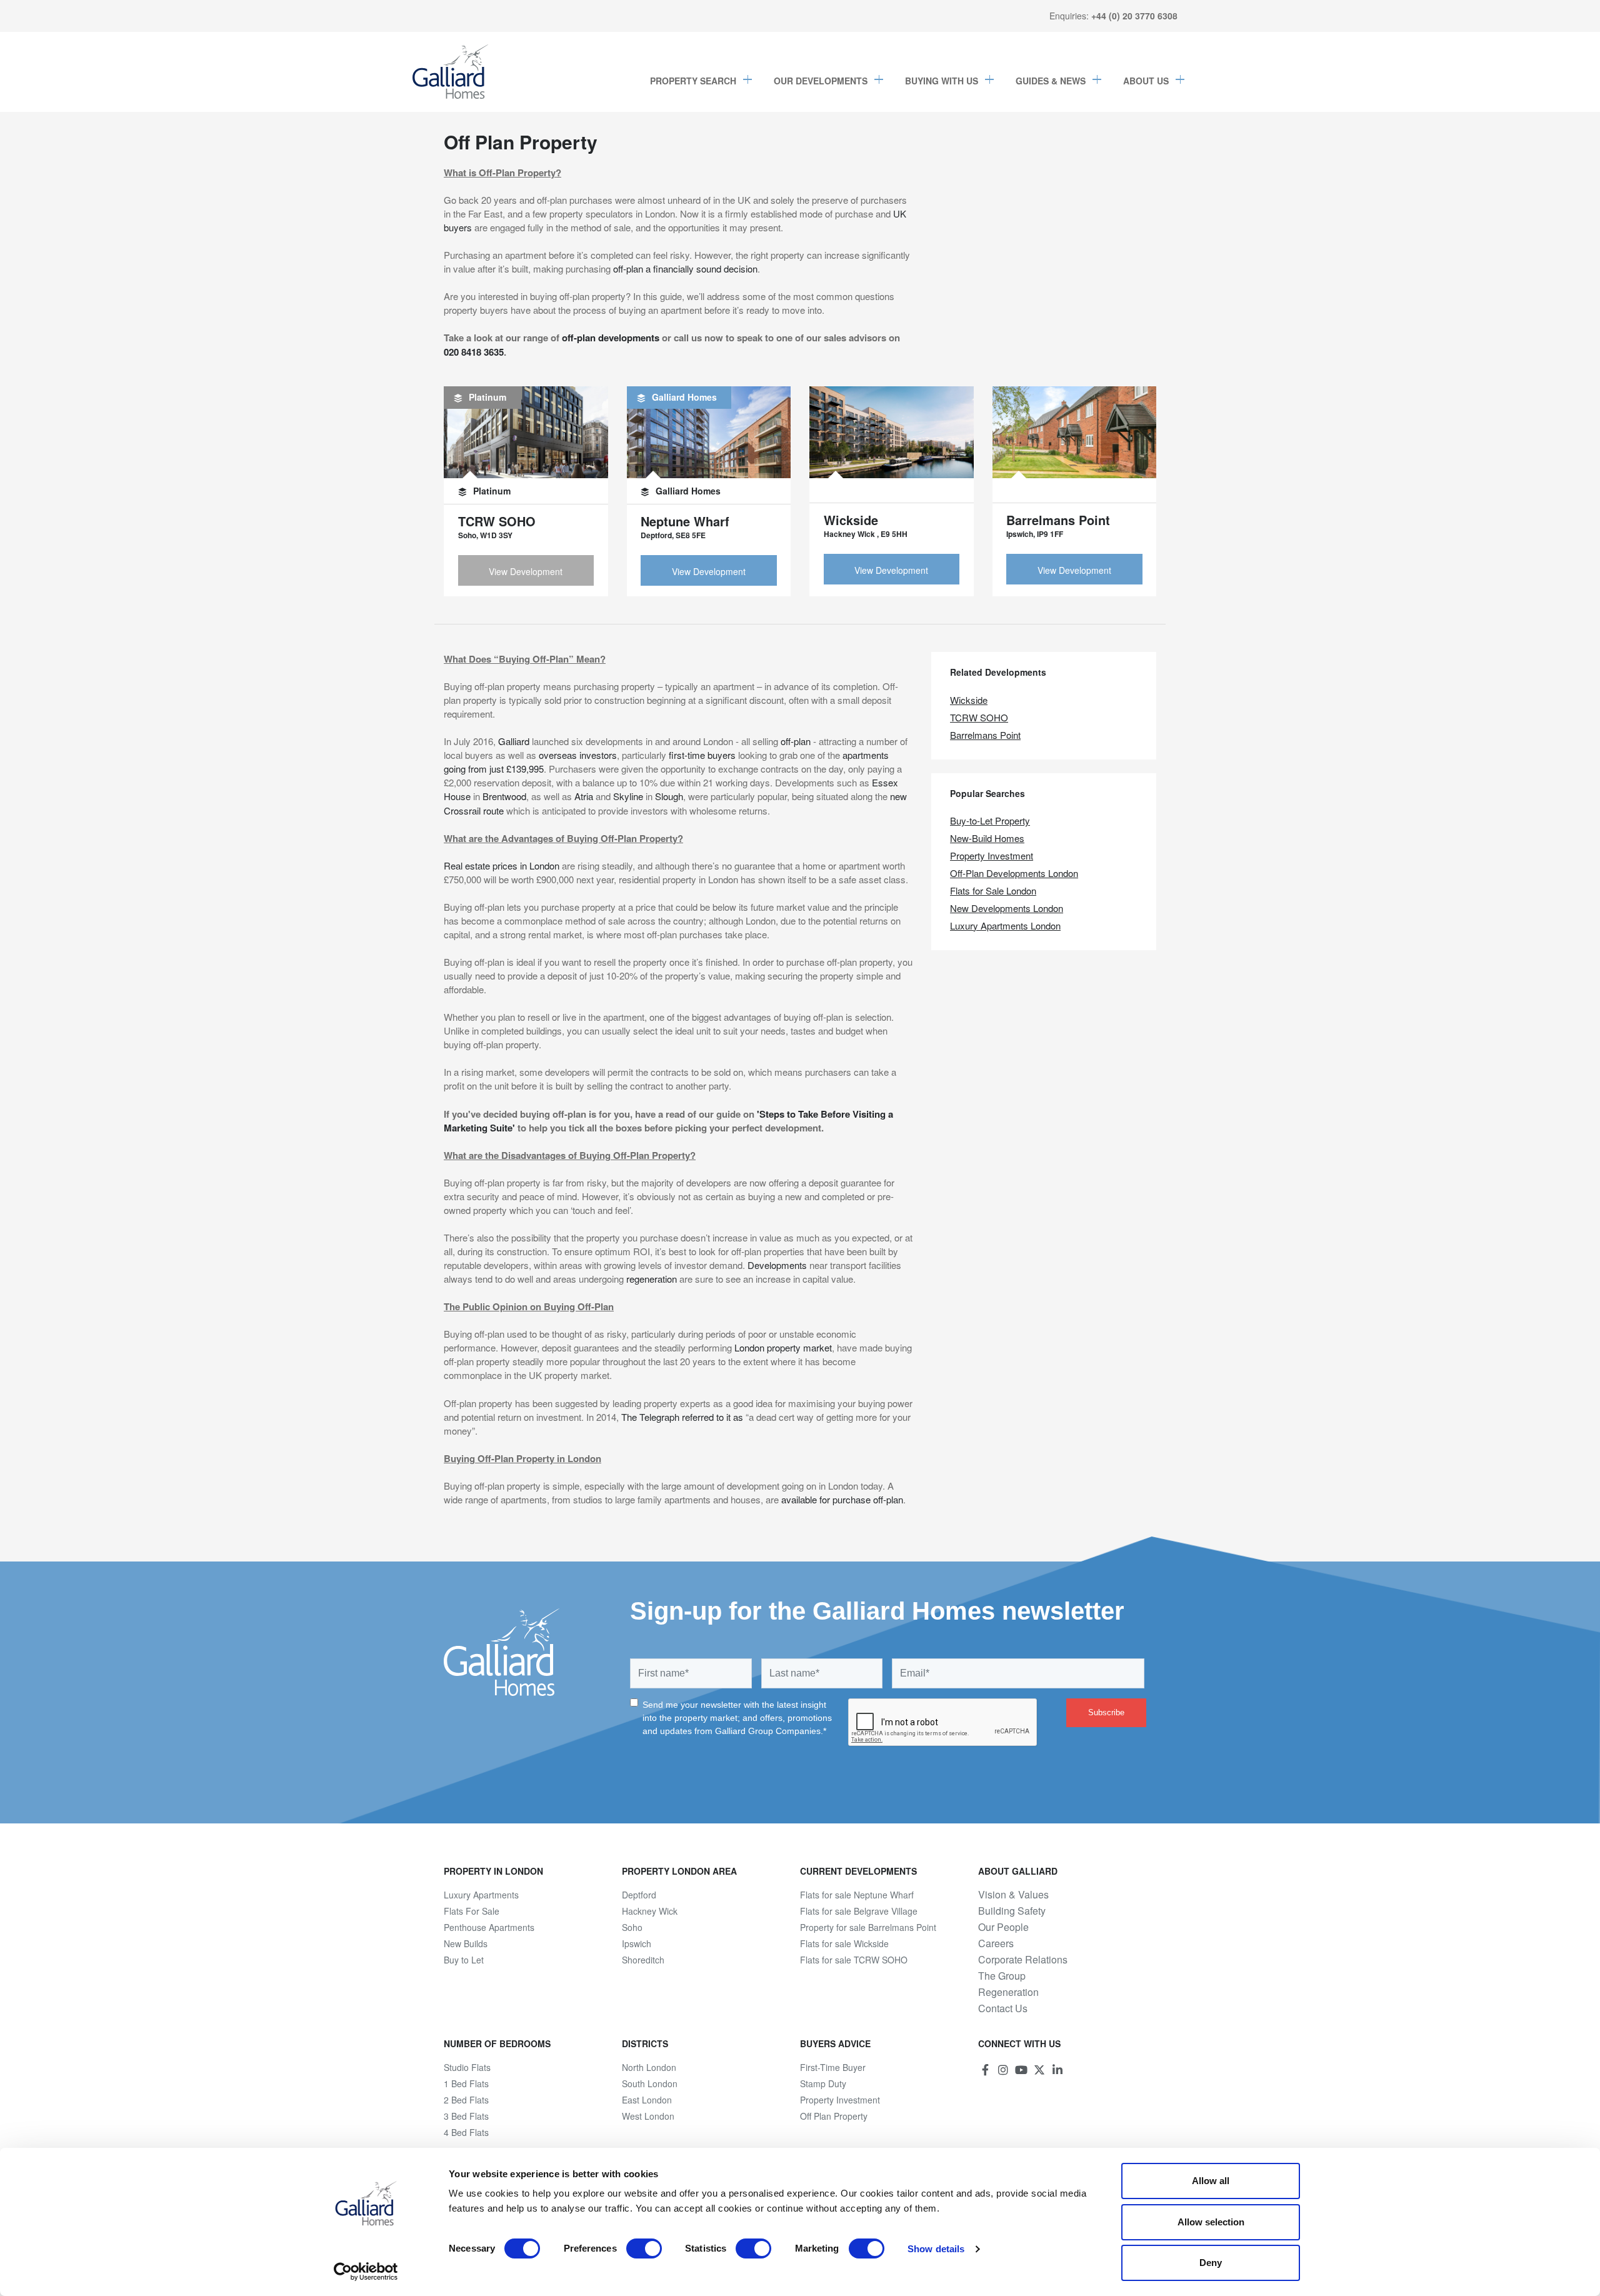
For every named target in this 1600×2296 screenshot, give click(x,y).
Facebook (985, 2070)
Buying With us (942, 81)
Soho (632, 1927)
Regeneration (1008, 1992)
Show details (936, 2249)
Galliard (514, 741)
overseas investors (578, 755)
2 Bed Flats (466, 2100)
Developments (777, 1265)
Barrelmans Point (985, 735)
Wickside (969, 700)
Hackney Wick (650, 1911)
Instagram (1003, 2070)
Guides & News (1051, 81)
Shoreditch (643, 1960)
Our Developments (821, 81)
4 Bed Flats (466, 2132)
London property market (783, 1347)
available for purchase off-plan (842, 1499)
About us (1146, 81)
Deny (1211, 2263)
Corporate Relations (1023, 1960)
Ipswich (637, 1943)
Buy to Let (464, 1960)
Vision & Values (1013, 1895)
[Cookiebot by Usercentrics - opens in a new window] (366, 2272)
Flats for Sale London (993, 890)
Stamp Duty (823, 2083)
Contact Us (1003, 2008)
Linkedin (1057, 2070)
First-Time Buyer (833, 2067)
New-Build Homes (987, 838)
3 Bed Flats (466, 2116)
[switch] (644, 2248)
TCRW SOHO (979, 717)
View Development (526, 571)
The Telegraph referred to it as (682, 1417)
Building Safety (1012, 1911)
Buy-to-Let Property (990, 820)
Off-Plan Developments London (1014, 873)
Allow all (1211, 2181)
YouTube (1021, 2070)
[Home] (451, 72)
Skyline (628, 796)
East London (647, 2100)
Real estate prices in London (502, 865)
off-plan (796, 741)
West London (648, 2116)
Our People (1003, 1927)
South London (650, 2083)
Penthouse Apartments (489, 1927)
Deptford (639, 1895)
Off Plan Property (834, 2116)
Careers (996, 1943)
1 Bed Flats (466, 2083)
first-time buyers (702, 755)
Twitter (1039, 2070)
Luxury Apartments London (1005, 925)
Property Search (693, 81)
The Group (1002, 1976)
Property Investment (992, 855)
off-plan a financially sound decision (685, 268)
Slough (669, 796)
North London (649, 2067)
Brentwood (504, 796)
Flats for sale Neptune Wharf (857, 1895)
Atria (584, 796)
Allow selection (1211, 2222)
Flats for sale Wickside (844, 1943)
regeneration (652, 1279)
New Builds (466, 1943)
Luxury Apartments (481, 1895)
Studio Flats (467, 2067)
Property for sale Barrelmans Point (868, 1927)
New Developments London (1007, 908)
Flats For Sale (472, 1911)
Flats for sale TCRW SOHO (854, 1960)
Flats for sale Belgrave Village (859, 1911)
